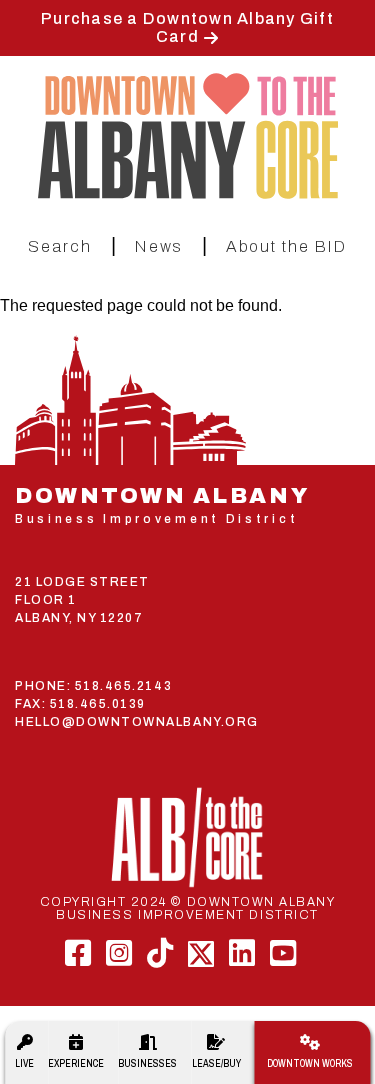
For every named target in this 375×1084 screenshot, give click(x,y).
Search (60, 246)
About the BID (287, 246)
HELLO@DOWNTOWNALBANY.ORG (137, 722)
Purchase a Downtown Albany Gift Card (187, 27)
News (159, 246)
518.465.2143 (123, 686)
